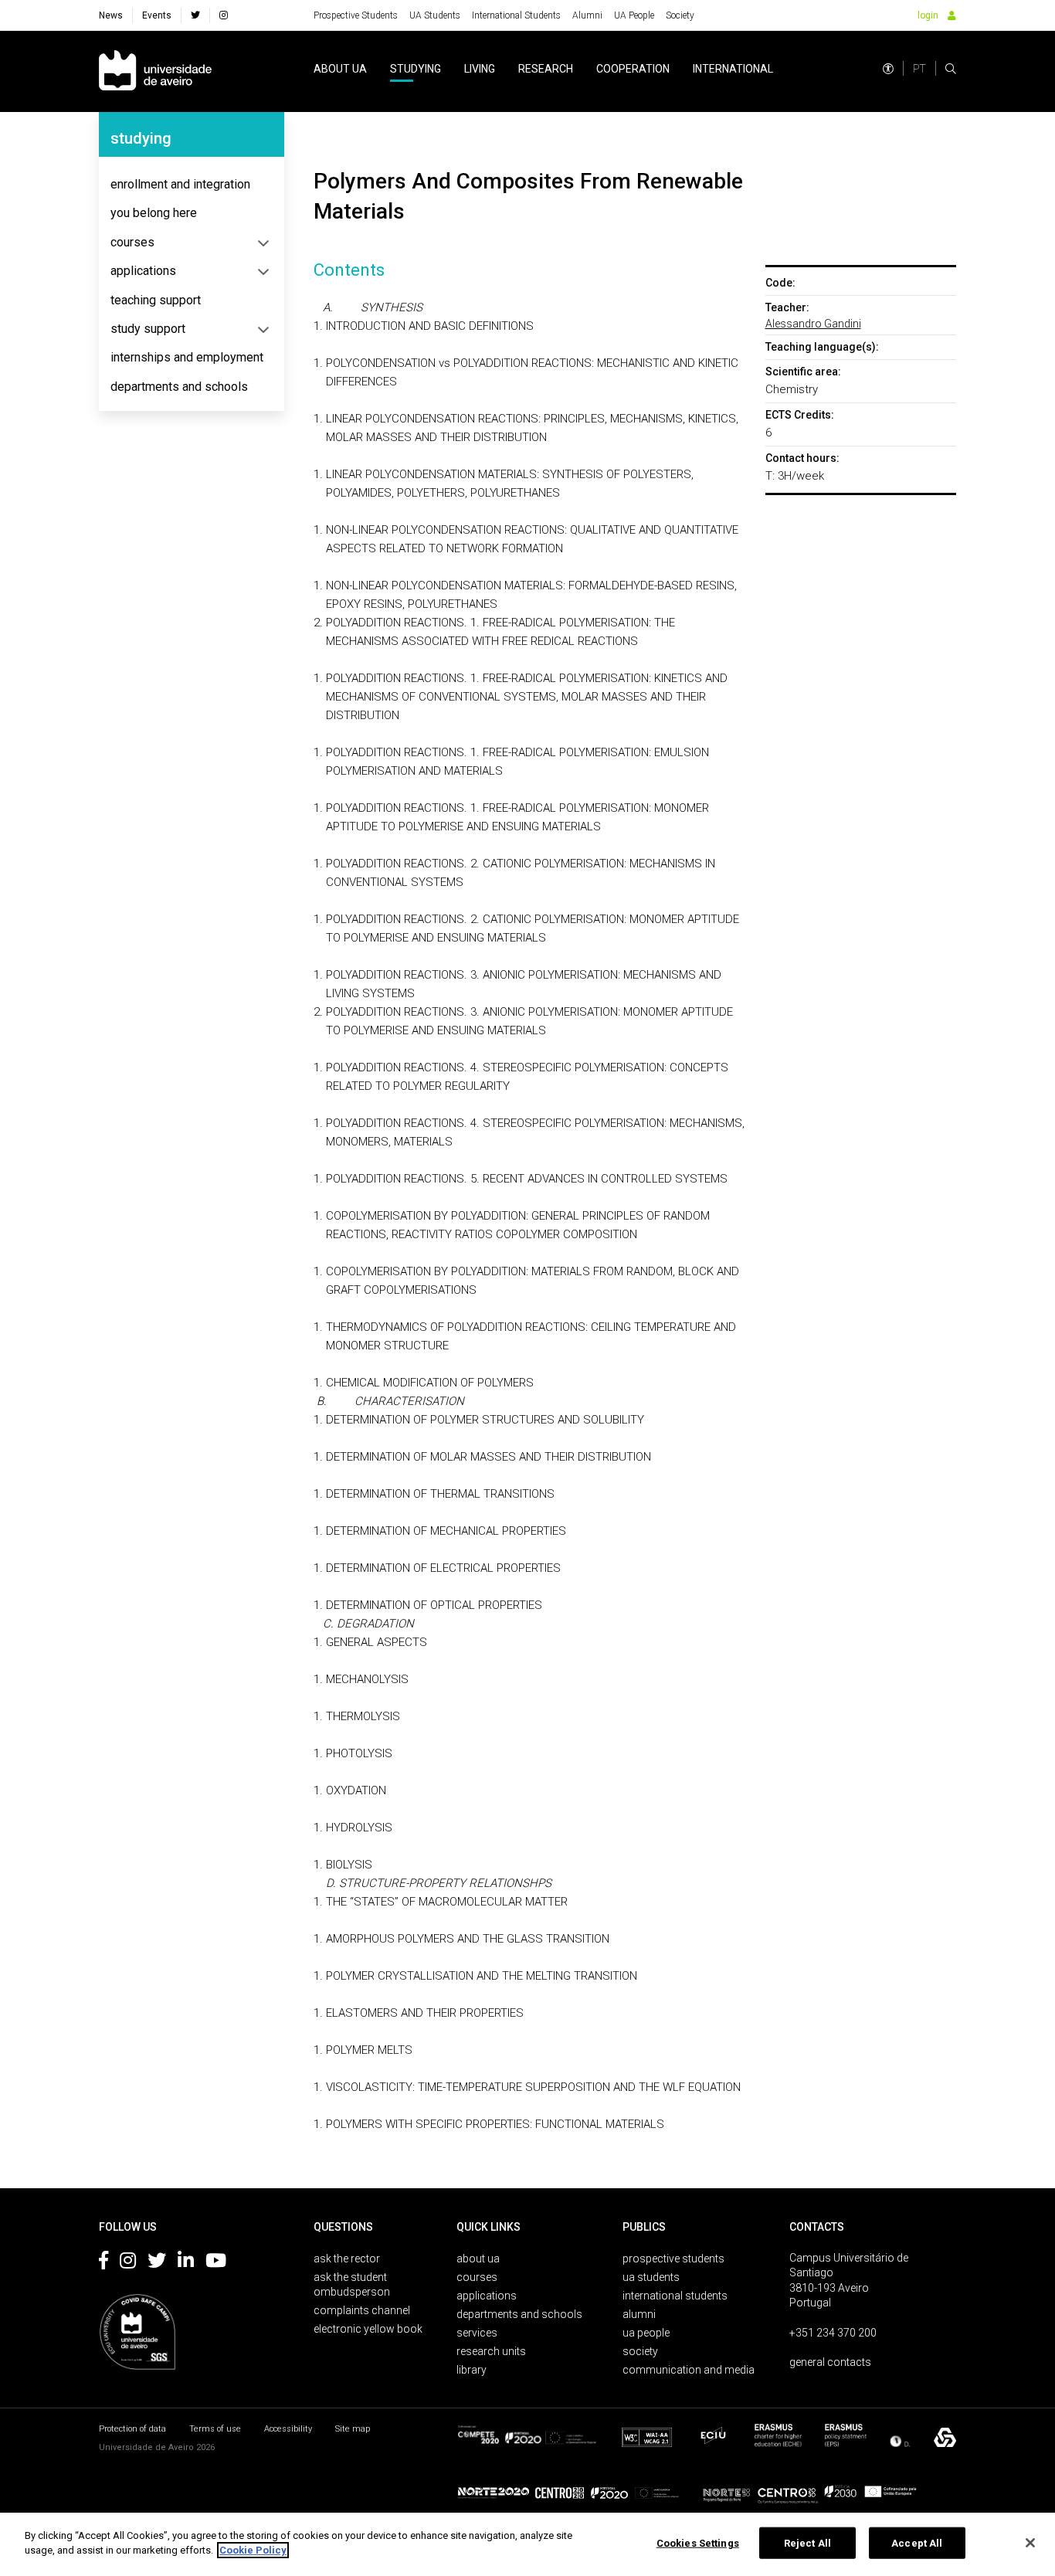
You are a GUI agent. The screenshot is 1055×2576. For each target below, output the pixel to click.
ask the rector (347, 2259)
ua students (651, 2277)
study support (148, 329)
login (928, 15)
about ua (340, 69)
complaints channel (362, 2310)
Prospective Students (356, 15)
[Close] (1030, 2543)
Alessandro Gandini (813, 324)
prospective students (673, 2259)
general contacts (830, 2362)
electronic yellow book (368, 2329)
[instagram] (224, 15)
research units (491, 2351)
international (733, 69)
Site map (353, 2429)
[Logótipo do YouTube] (216, 2263)
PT (919, 69)
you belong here (154, 213)
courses (132, 242)
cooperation (633, 69)
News (111, 15)
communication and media (689, 2370)
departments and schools (179, 387)
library (472, 2370)
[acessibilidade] (888, 69)
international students (675, 2296)
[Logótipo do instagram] (128, 2263)
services (477, 2333)
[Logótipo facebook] (103, 2263)
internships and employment (187, 357)
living (480, 69)
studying (416, 69)
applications (143, 271)
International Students (516, 15)
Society (680, 15)
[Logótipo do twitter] (157, 2263)
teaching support (156, 300)
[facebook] (195, 15)
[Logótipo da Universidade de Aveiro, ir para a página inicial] (155, 71)
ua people (646, 2333)
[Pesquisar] (951, 69)
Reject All (807, 2543)
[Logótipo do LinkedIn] (186, 2263)
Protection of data (132, 2429)
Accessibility (288, 2429)
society (640, 2351)
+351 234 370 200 (833, 2333)
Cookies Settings (698, 2543)
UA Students (435, 15)
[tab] (192, 185)
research (546, 69)
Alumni (587, 15)
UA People (634, 15)
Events (157, 15)
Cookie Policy (253, 2550)
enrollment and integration (180, 184)
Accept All (917, 2543)
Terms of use (215, 2429)
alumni (639, 2314)
